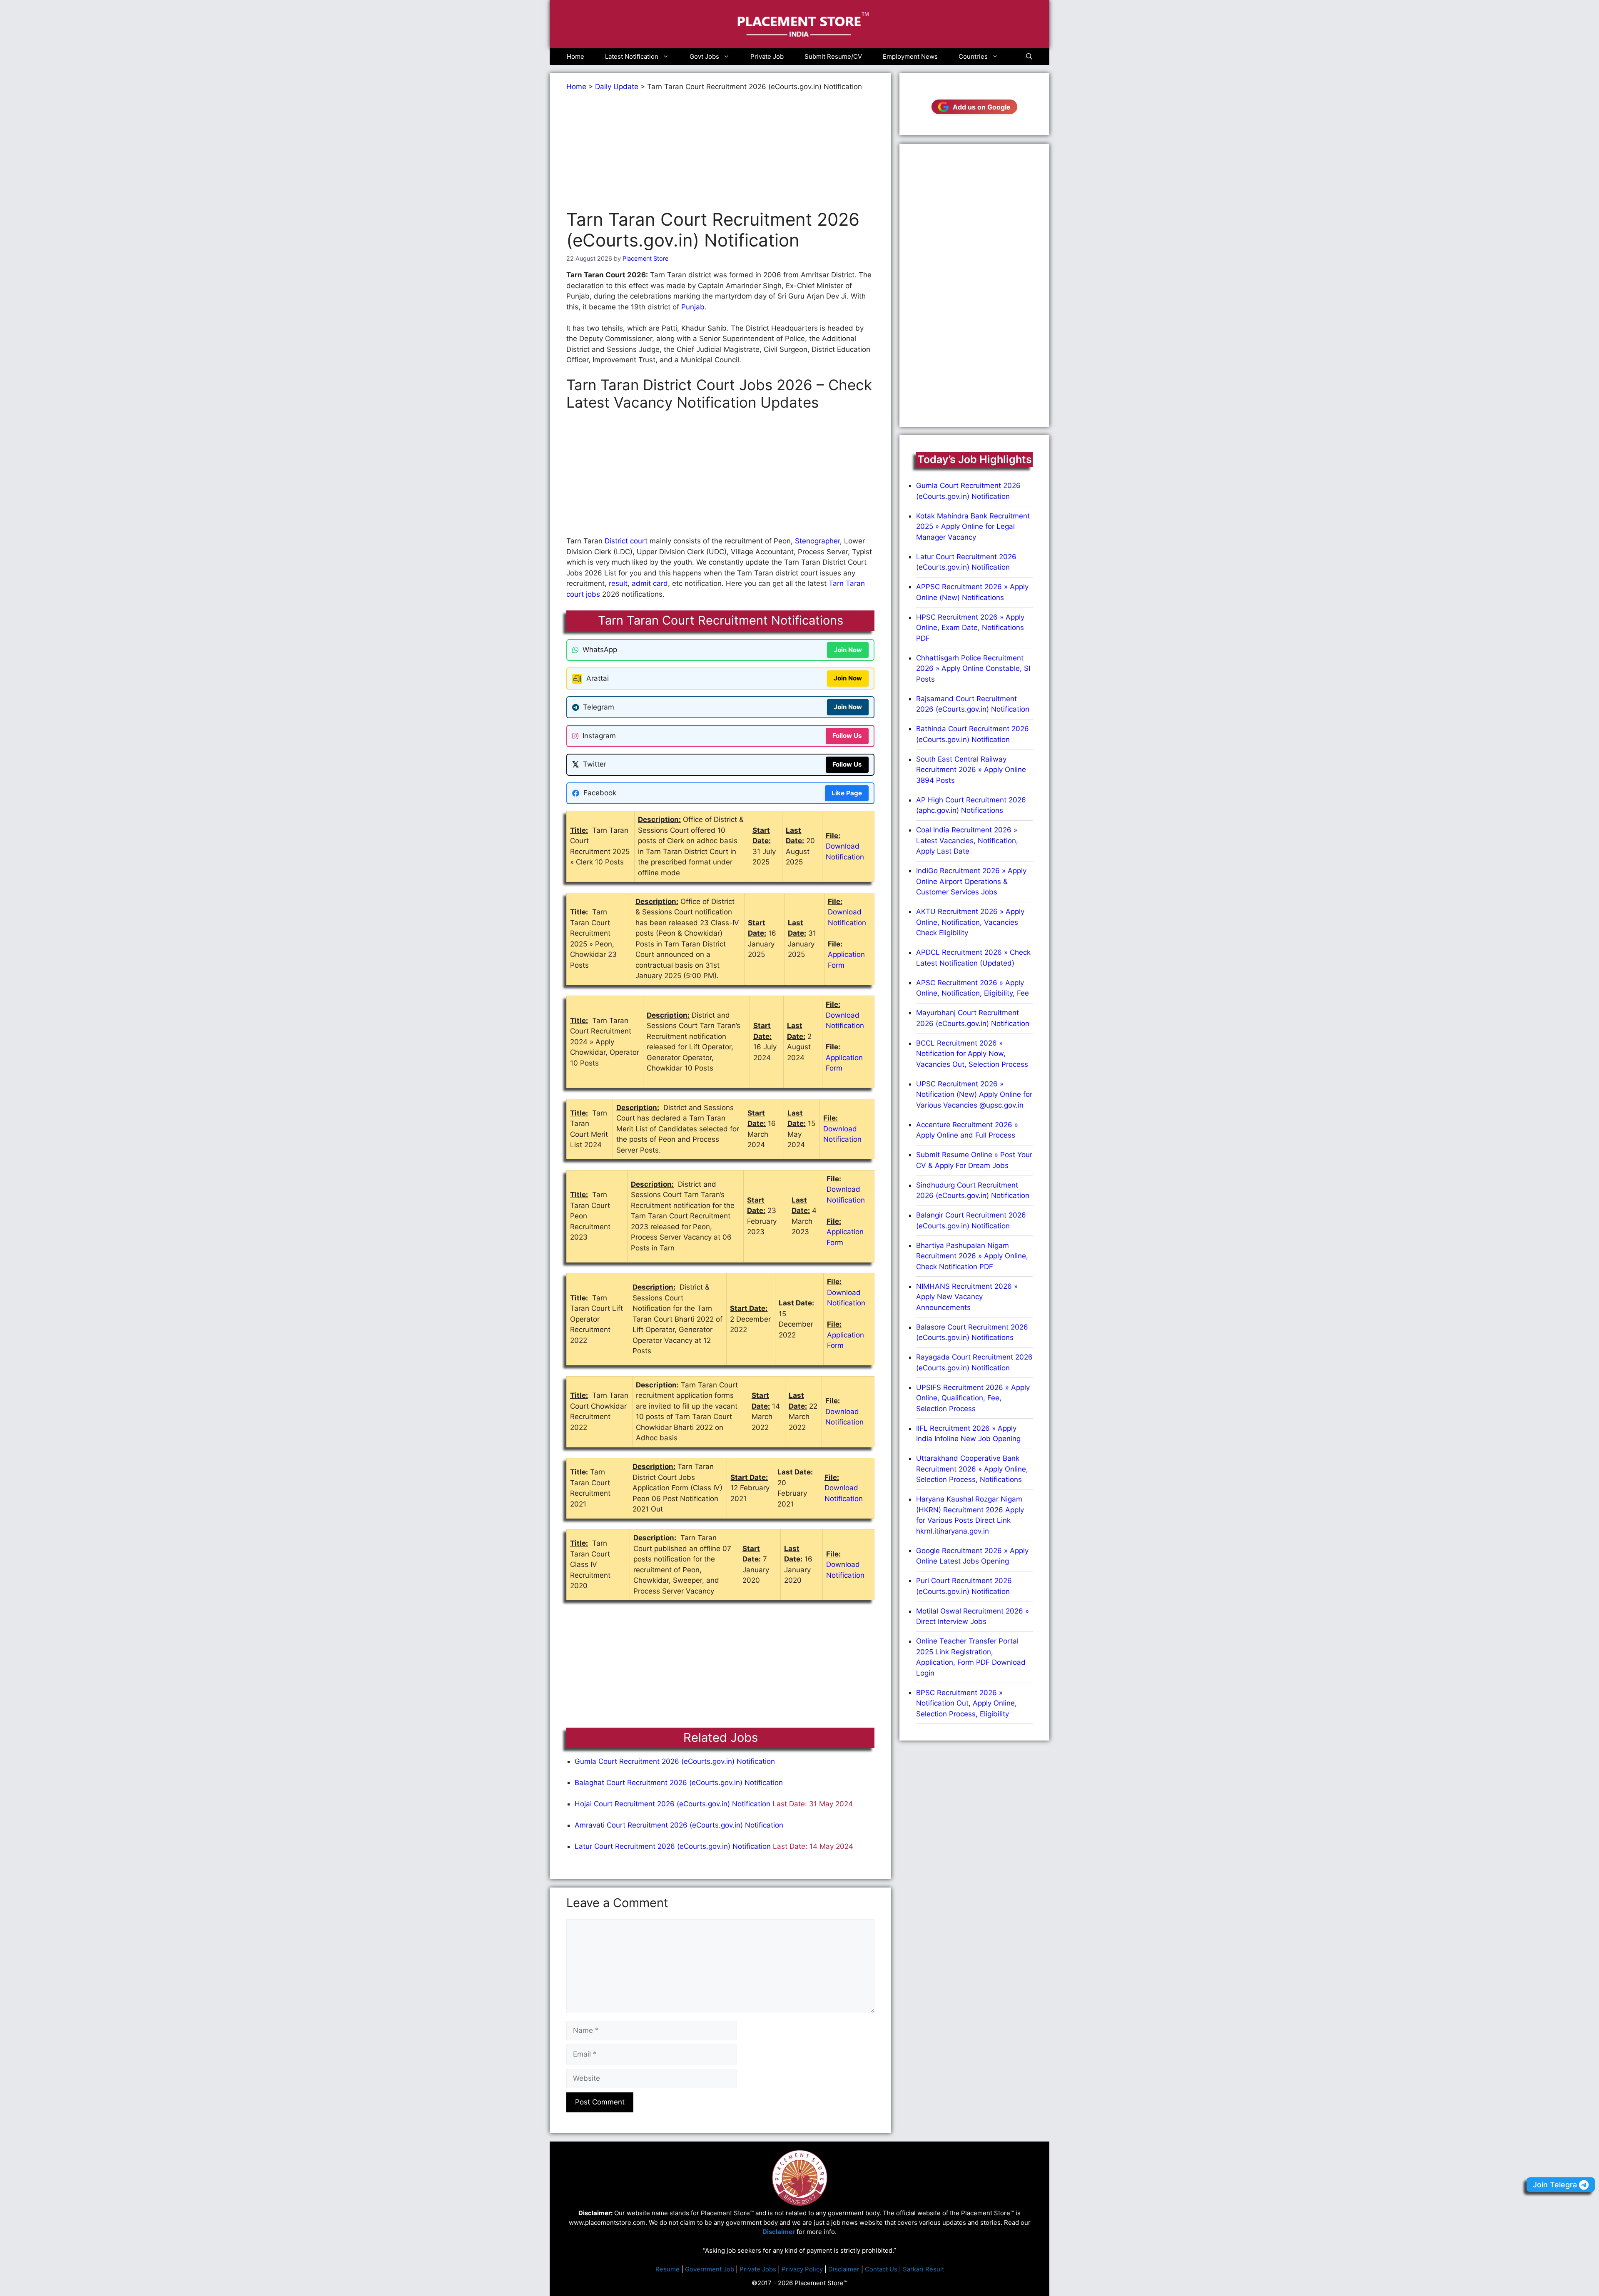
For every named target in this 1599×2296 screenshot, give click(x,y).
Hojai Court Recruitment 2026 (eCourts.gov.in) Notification (672, 1804)
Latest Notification (632, 56)
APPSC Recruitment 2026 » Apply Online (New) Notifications (972, 592)
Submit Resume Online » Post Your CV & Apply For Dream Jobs (974, 1160)
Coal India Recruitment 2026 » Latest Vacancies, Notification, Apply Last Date (967, 840)
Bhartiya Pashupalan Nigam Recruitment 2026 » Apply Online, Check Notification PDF (972, 1256)
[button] (1029, 57)
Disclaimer (844, 2269)
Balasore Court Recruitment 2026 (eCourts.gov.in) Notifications (972, 1332)
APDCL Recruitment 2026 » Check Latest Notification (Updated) (973, 958)
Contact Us (881, 2269)
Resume (667, 2269)
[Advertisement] (720, 151)
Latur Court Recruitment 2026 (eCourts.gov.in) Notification (673, 1846)
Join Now (848, 650)
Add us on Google (982, 107)
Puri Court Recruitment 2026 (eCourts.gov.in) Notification (964, 1586)
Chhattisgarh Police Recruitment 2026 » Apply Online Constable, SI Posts (973, 669)
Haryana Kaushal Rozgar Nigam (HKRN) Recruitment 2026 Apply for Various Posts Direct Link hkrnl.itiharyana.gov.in (970, 1515)
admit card (650, 583)
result (618, 583)
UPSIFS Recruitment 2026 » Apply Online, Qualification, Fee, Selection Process (973, 1398)
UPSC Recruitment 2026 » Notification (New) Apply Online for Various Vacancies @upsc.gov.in (974, 1094)
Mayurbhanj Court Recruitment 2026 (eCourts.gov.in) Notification (973, 1018)
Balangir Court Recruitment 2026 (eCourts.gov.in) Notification (971, 1220)
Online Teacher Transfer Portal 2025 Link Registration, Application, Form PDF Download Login (971, 1657)
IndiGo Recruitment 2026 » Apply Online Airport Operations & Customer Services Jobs (971, 881)
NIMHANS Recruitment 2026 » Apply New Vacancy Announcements (967, 1297)
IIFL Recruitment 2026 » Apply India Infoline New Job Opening (968, 1434)
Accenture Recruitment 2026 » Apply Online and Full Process (967, 1130)
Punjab (693, 307)
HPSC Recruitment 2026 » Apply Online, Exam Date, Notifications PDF (970, 628)
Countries (973, 56)
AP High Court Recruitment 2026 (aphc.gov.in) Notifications (971, 805)
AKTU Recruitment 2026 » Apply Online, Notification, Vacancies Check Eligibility (970, 922)
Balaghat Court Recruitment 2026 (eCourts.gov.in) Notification (679, 1783)
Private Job (767, 56)
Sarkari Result (923, 2269)
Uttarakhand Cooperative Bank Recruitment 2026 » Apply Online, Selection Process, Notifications (972, 1469)
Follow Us (847, 736)
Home (575, 56)
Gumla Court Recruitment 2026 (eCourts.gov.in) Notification (675, 1761)
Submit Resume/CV (833, 56)
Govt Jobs (704, 56)
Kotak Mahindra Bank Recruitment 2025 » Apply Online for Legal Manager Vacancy (973, 527)
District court (626, 541)
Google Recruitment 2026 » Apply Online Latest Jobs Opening (972, 1556)
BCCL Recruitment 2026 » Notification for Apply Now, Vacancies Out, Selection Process (972, 1054)
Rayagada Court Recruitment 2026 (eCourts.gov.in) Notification (974, 1362)
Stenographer (817, 541)
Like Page (847, 793)
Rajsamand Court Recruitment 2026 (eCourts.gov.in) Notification (973, 704)
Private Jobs (758, 2269)
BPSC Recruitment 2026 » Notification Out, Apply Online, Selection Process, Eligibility (966, 1703)
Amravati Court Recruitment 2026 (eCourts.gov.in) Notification (679, 1825)
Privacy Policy (802, 2269)
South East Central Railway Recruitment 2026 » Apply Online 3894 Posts (971, 770)
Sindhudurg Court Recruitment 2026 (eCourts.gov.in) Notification (973, 1190)
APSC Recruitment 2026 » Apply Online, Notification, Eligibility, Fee (973, 988)
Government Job (710, 2269)
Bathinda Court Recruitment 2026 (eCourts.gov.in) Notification (973, 734)
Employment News (910, 56)
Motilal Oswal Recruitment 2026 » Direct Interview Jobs (973, 1616)
